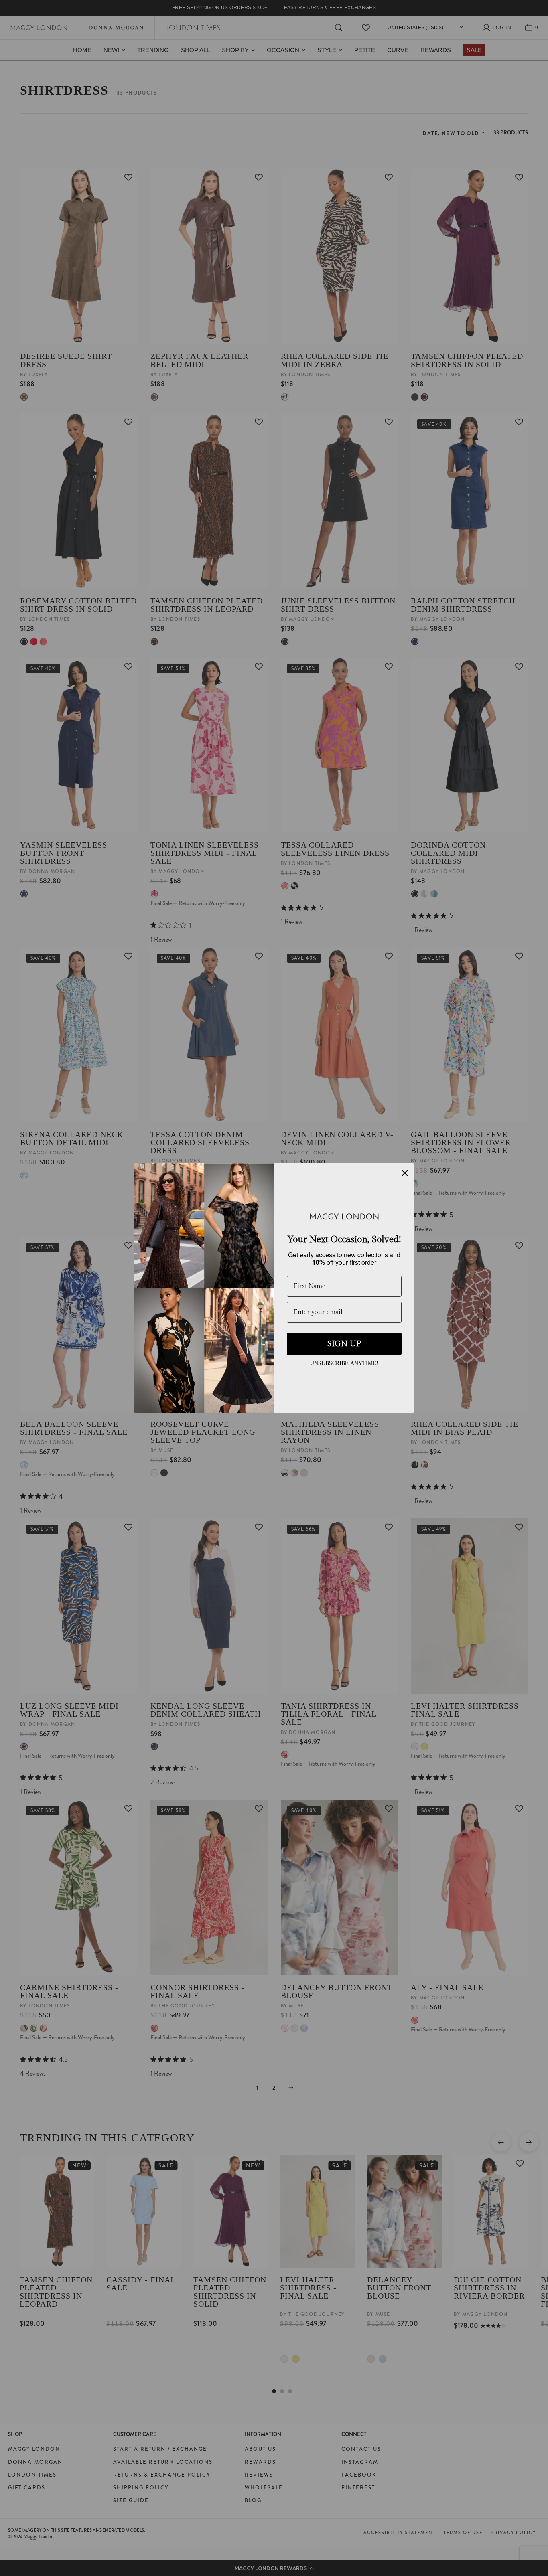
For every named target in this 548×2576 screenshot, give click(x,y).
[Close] (405, 1173)
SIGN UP (344, 1344)
